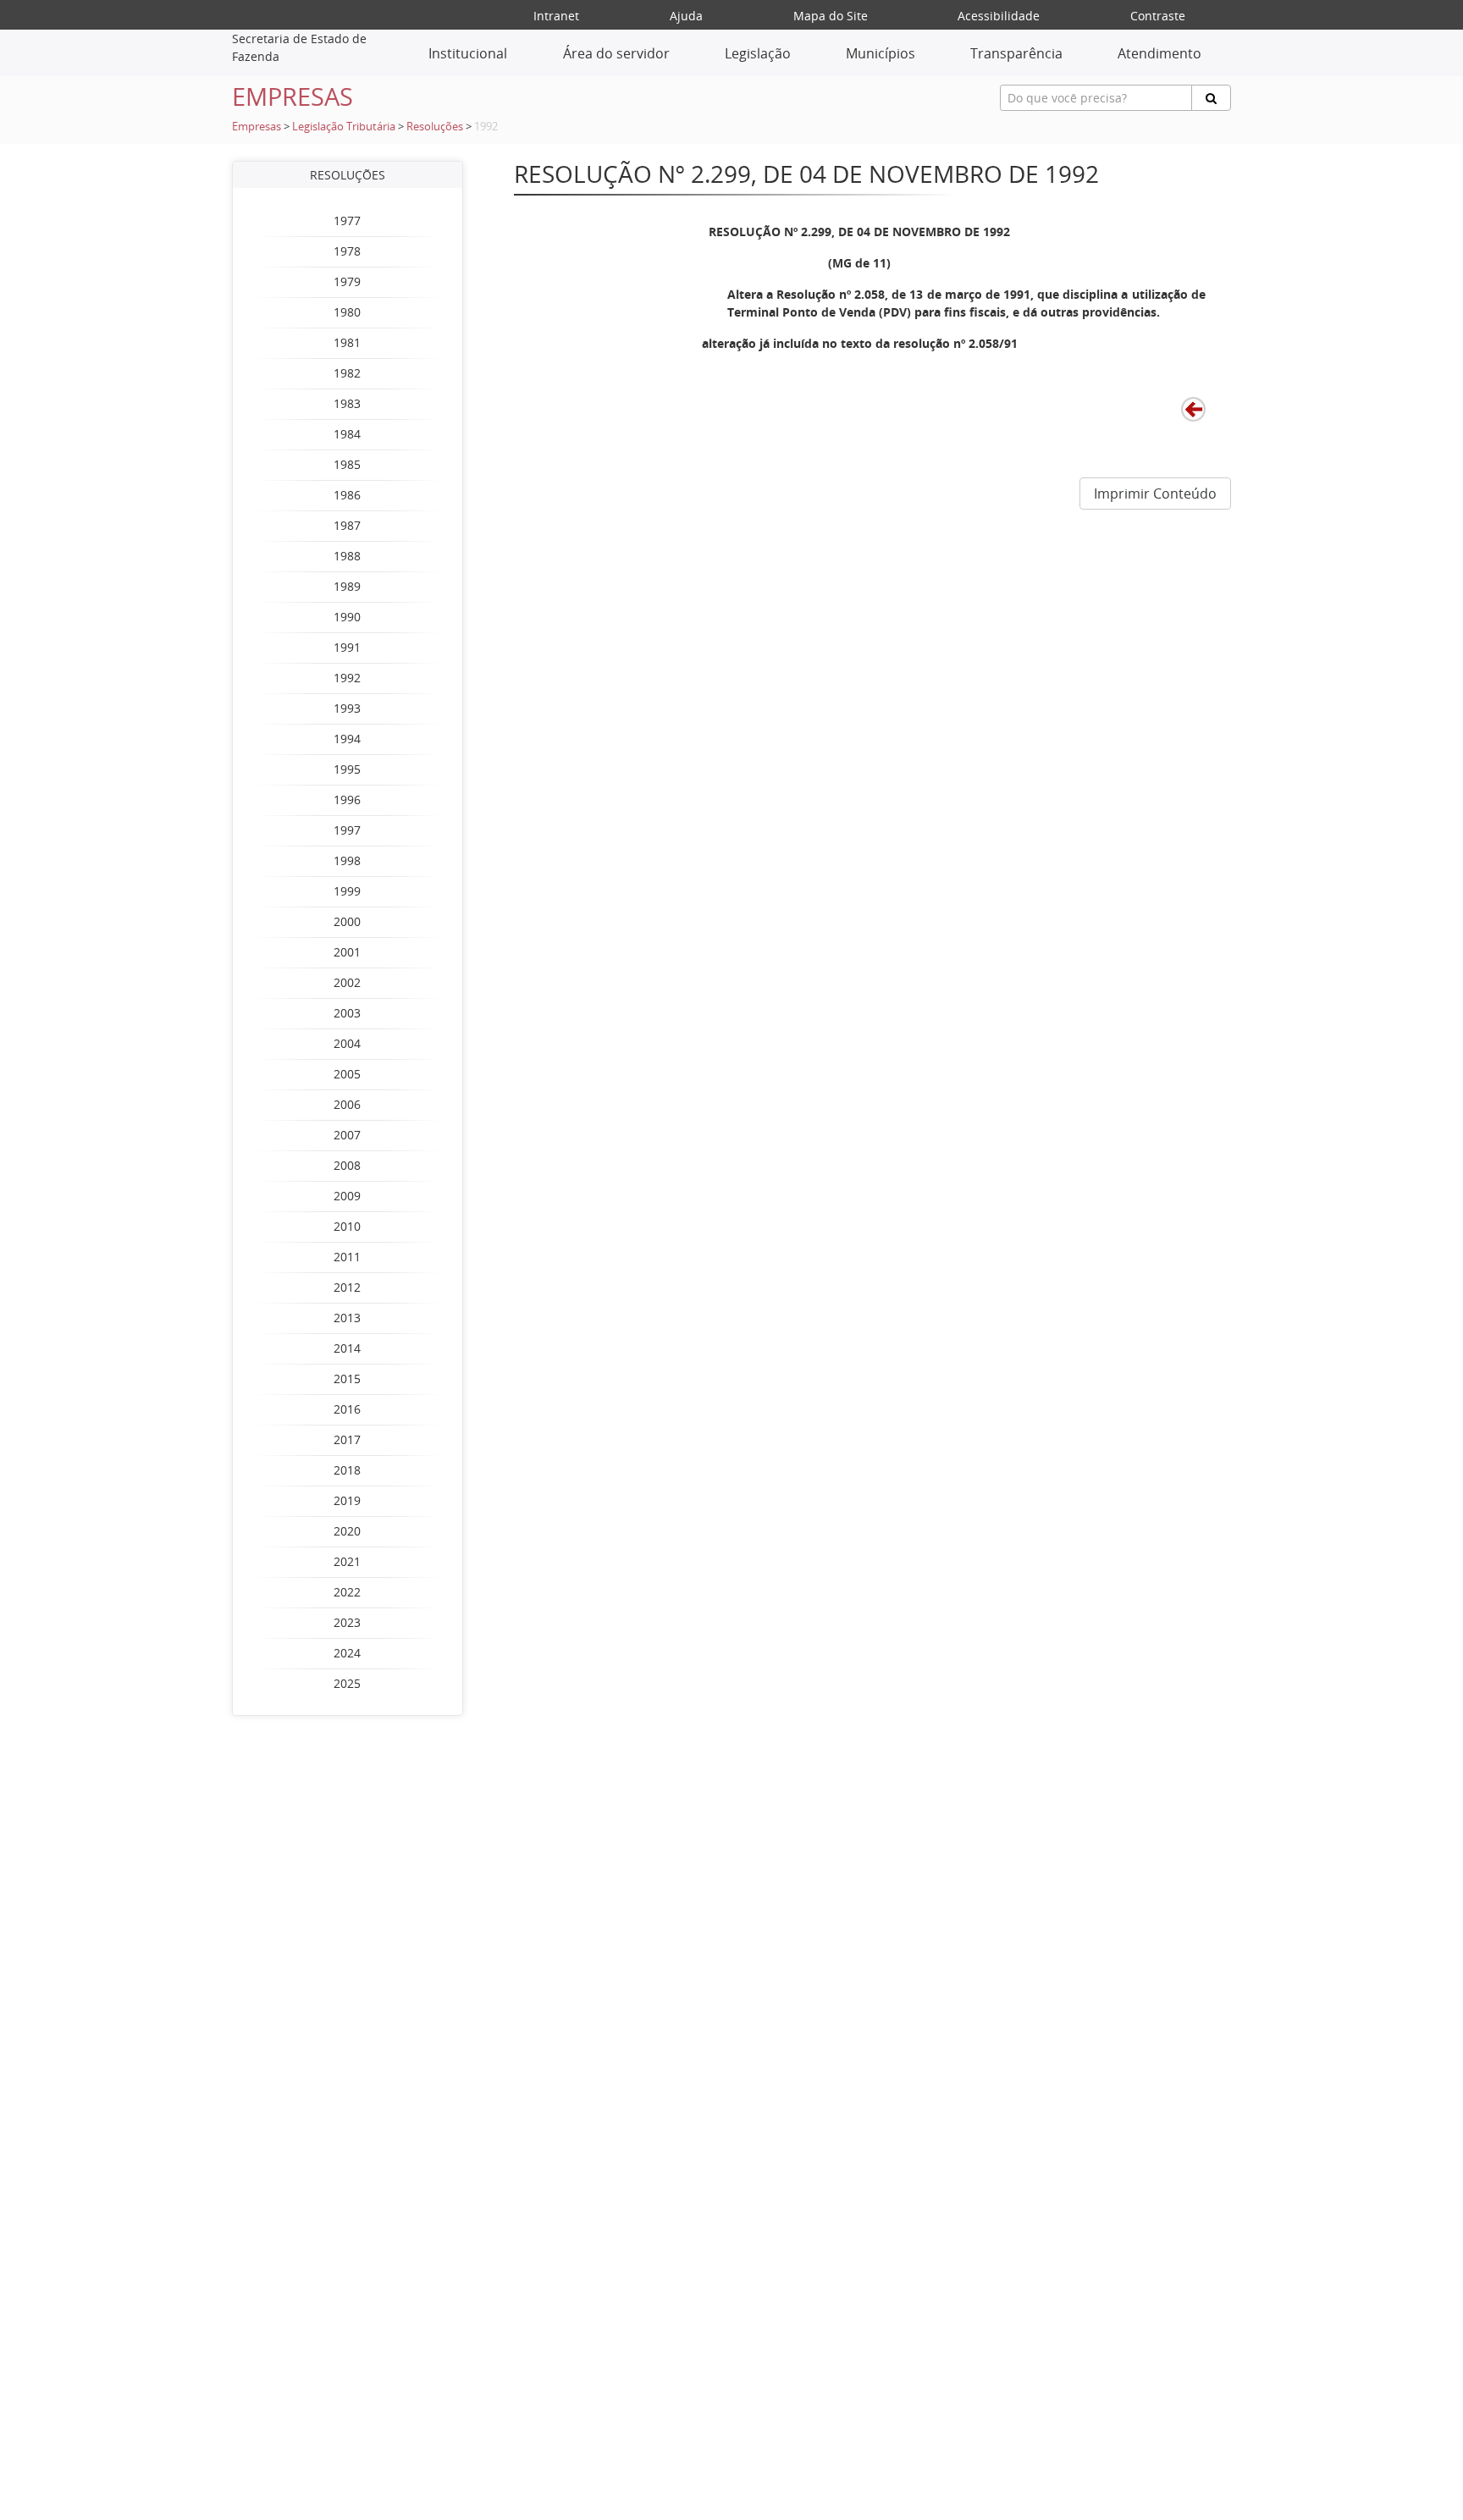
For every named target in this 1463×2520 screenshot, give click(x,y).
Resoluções (435, 127)
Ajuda (686, 16)
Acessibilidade (999, 16)
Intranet (556, 16)
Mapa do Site (831, 16)
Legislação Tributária (344, 127)
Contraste (1158, 16)
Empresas (257, 127)
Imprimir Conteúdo (1155, 494)
